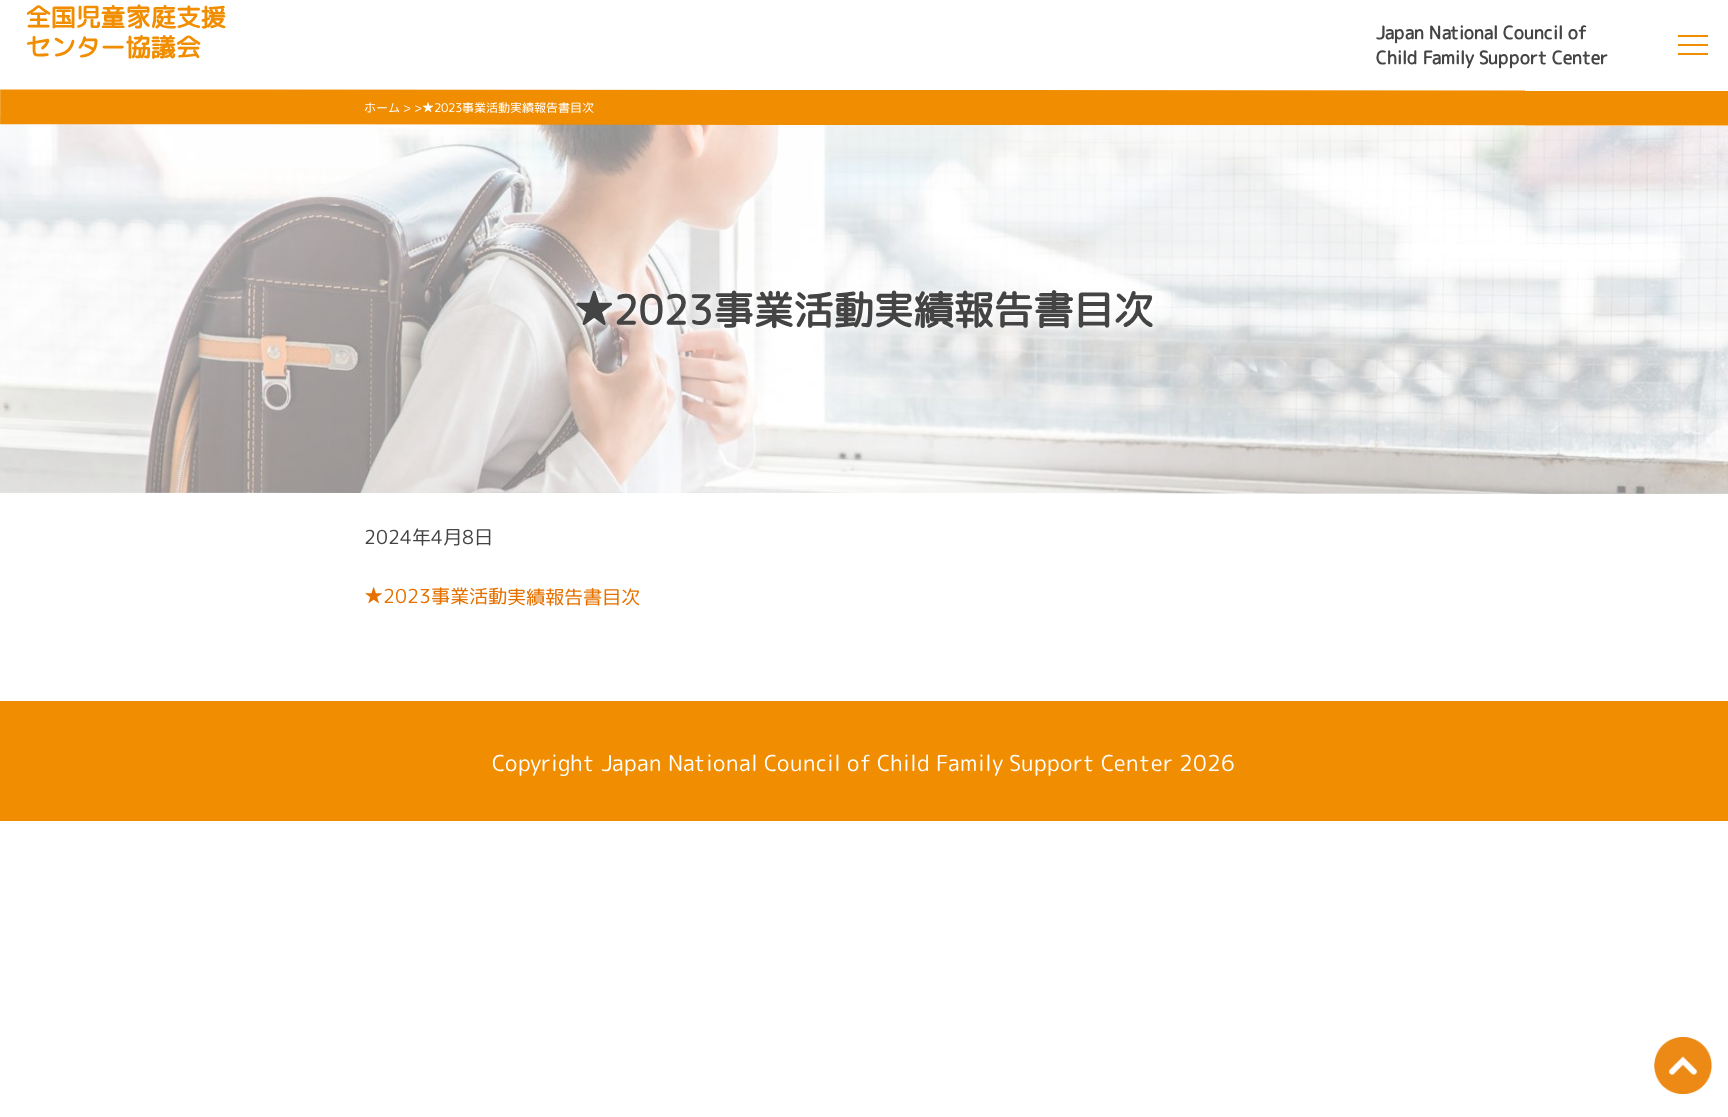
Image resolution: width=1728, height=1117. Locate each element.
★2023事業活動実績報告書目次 (502, 595)
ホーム (382, 107)
